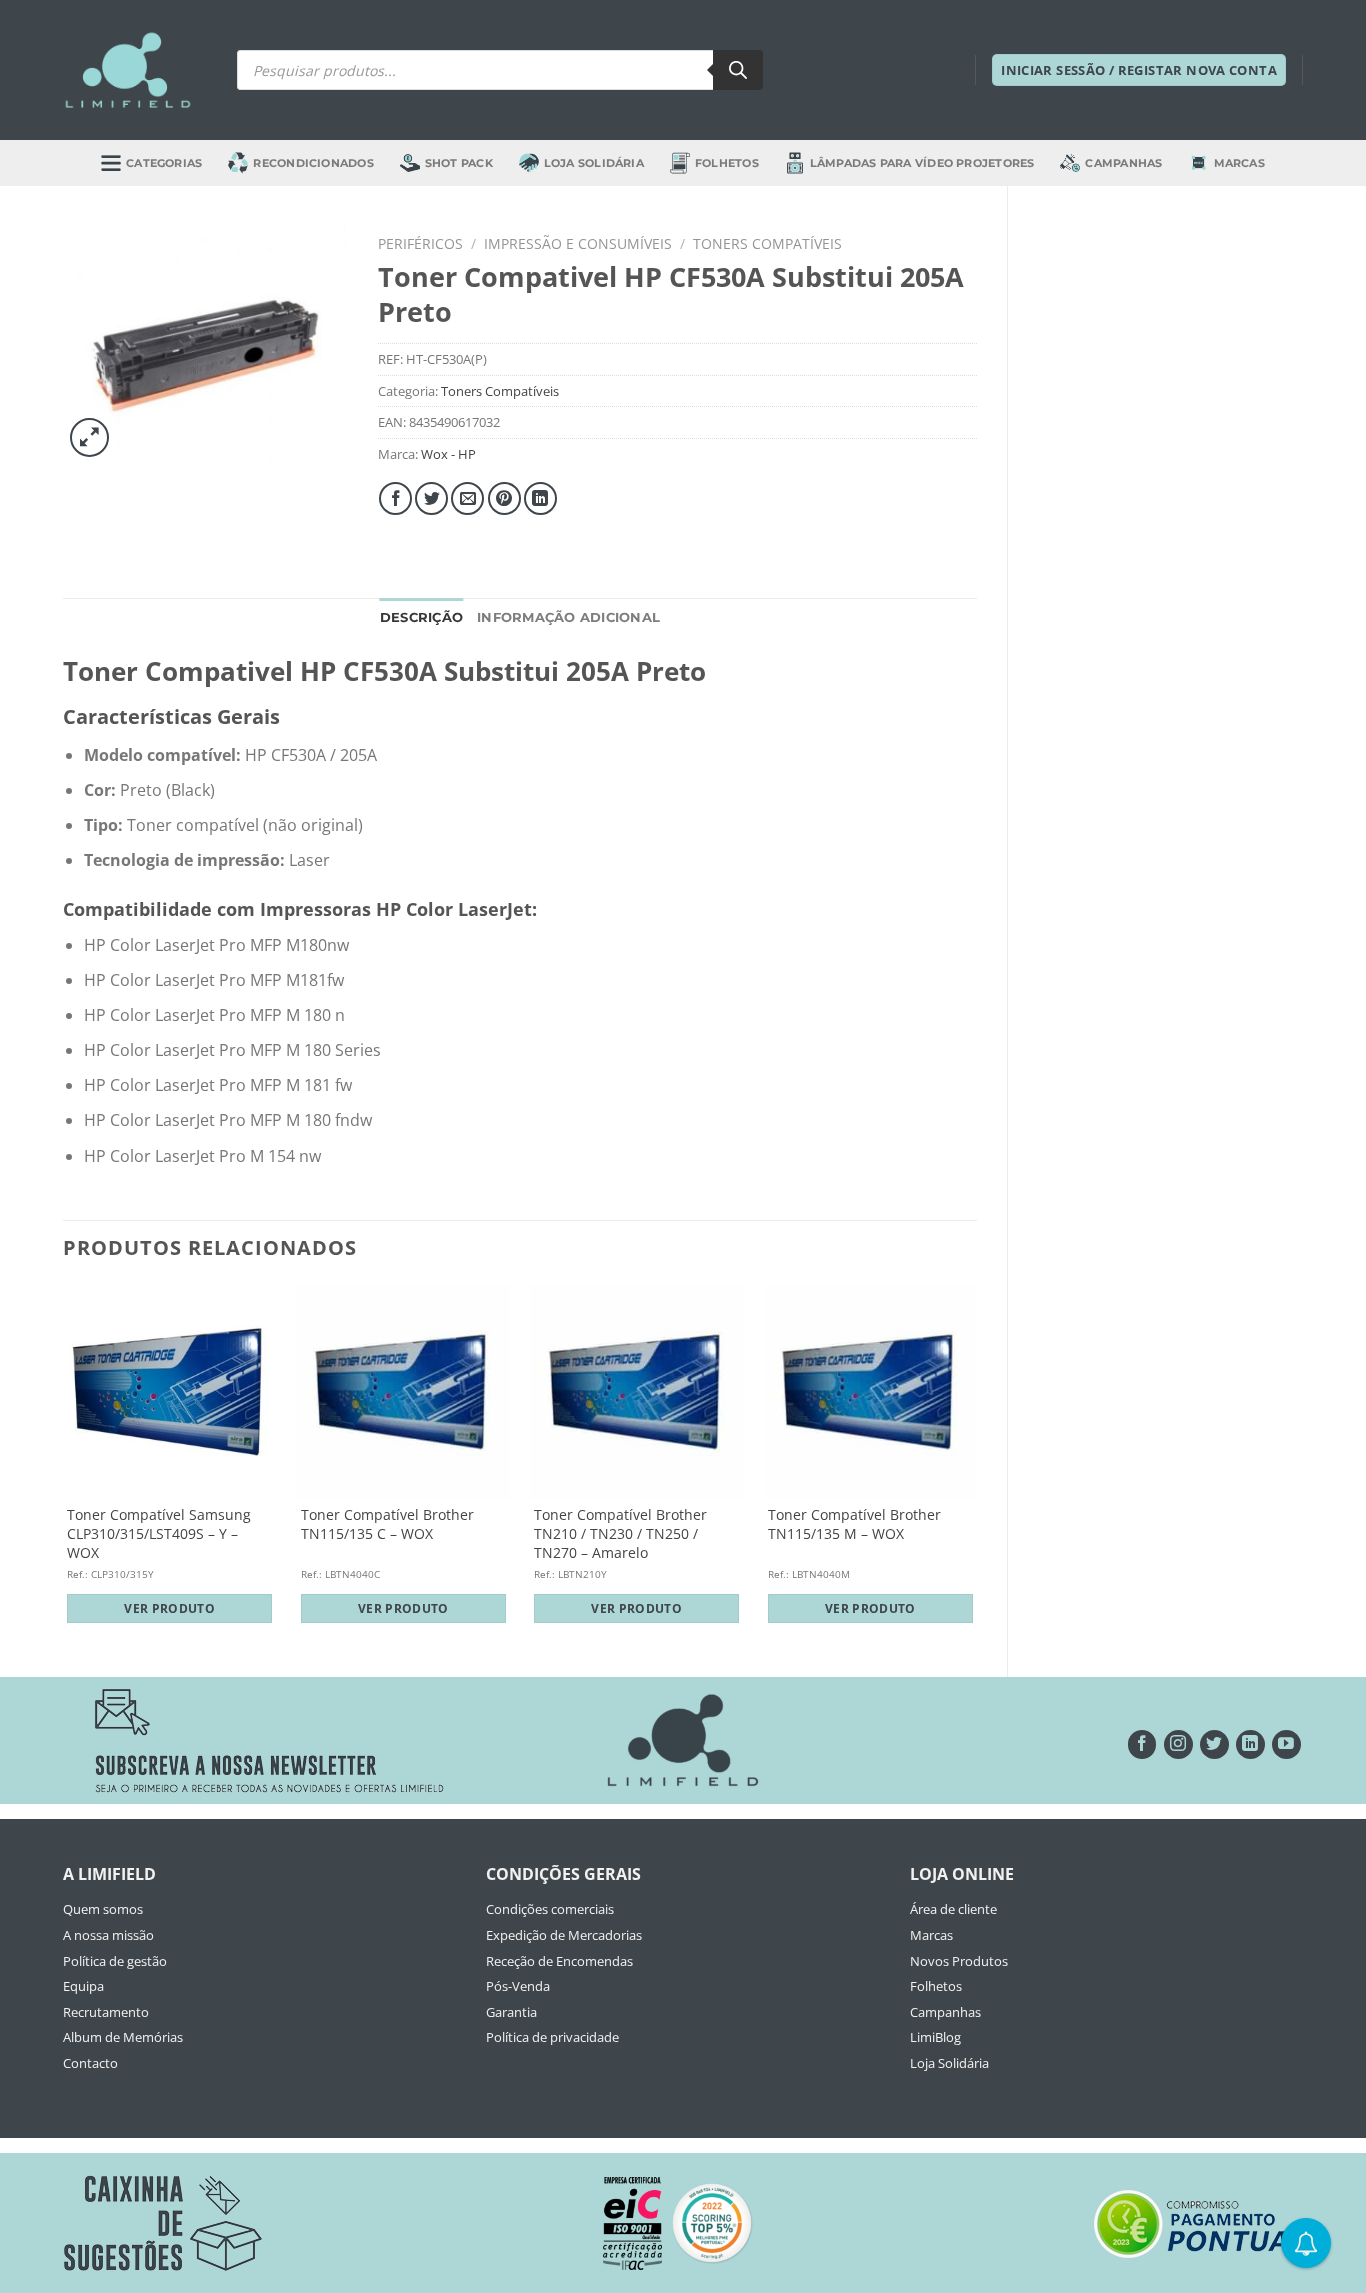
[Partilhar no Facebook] (395, 498)
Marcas (1239, 163)
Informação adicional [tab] (568, 617)
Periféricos (420, 243)
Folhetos (727, 163)
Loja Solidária (594, 163)
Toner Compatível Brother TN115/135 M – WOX (854, 1524)
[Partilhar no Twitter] (431, 498)
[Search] (738, 70)
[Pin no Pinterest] (504, 498)
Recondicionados (313, 163)
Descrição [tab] (421, 617)
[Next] (976, 1464)
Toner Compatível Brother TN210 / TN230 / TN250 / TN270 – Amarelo (620, 1533)
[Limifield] (128, 70)
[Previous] (64, 1464)
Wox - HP (448, 454)
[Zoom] (89, 437)
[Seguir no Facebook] (1142, 1744)
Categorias (164, 163)
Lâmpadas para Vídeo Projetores (922, 163)
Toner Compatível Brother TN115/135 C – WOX (387, 1524)
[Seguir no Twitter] (1214, 1744)
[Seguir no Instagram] (1178, 1744)
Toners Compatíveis (767, 243)
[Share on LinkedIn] (540, 498)
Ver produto (169, 1608)
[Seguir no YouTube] (1286, 1744)
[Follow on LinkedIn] (1250, 1744)
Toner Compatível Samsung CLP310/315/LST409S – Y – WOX (159, 1533)
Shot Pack (459, 163)
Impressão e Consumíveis (578, 243)
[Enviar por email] (467, 498)
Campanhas (1123, 163)
